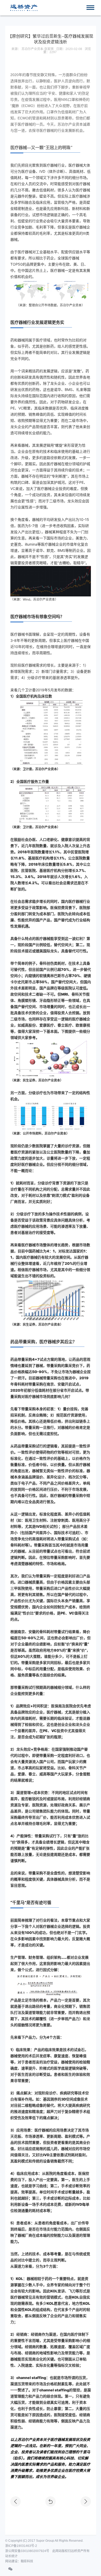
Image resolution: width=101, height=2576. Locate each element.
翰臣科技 (27, 2561)
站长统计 (11, 2556)
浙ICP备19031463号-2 (21, 2546)
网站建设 (11, 2561)
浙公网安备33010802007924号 (27, 2551)
